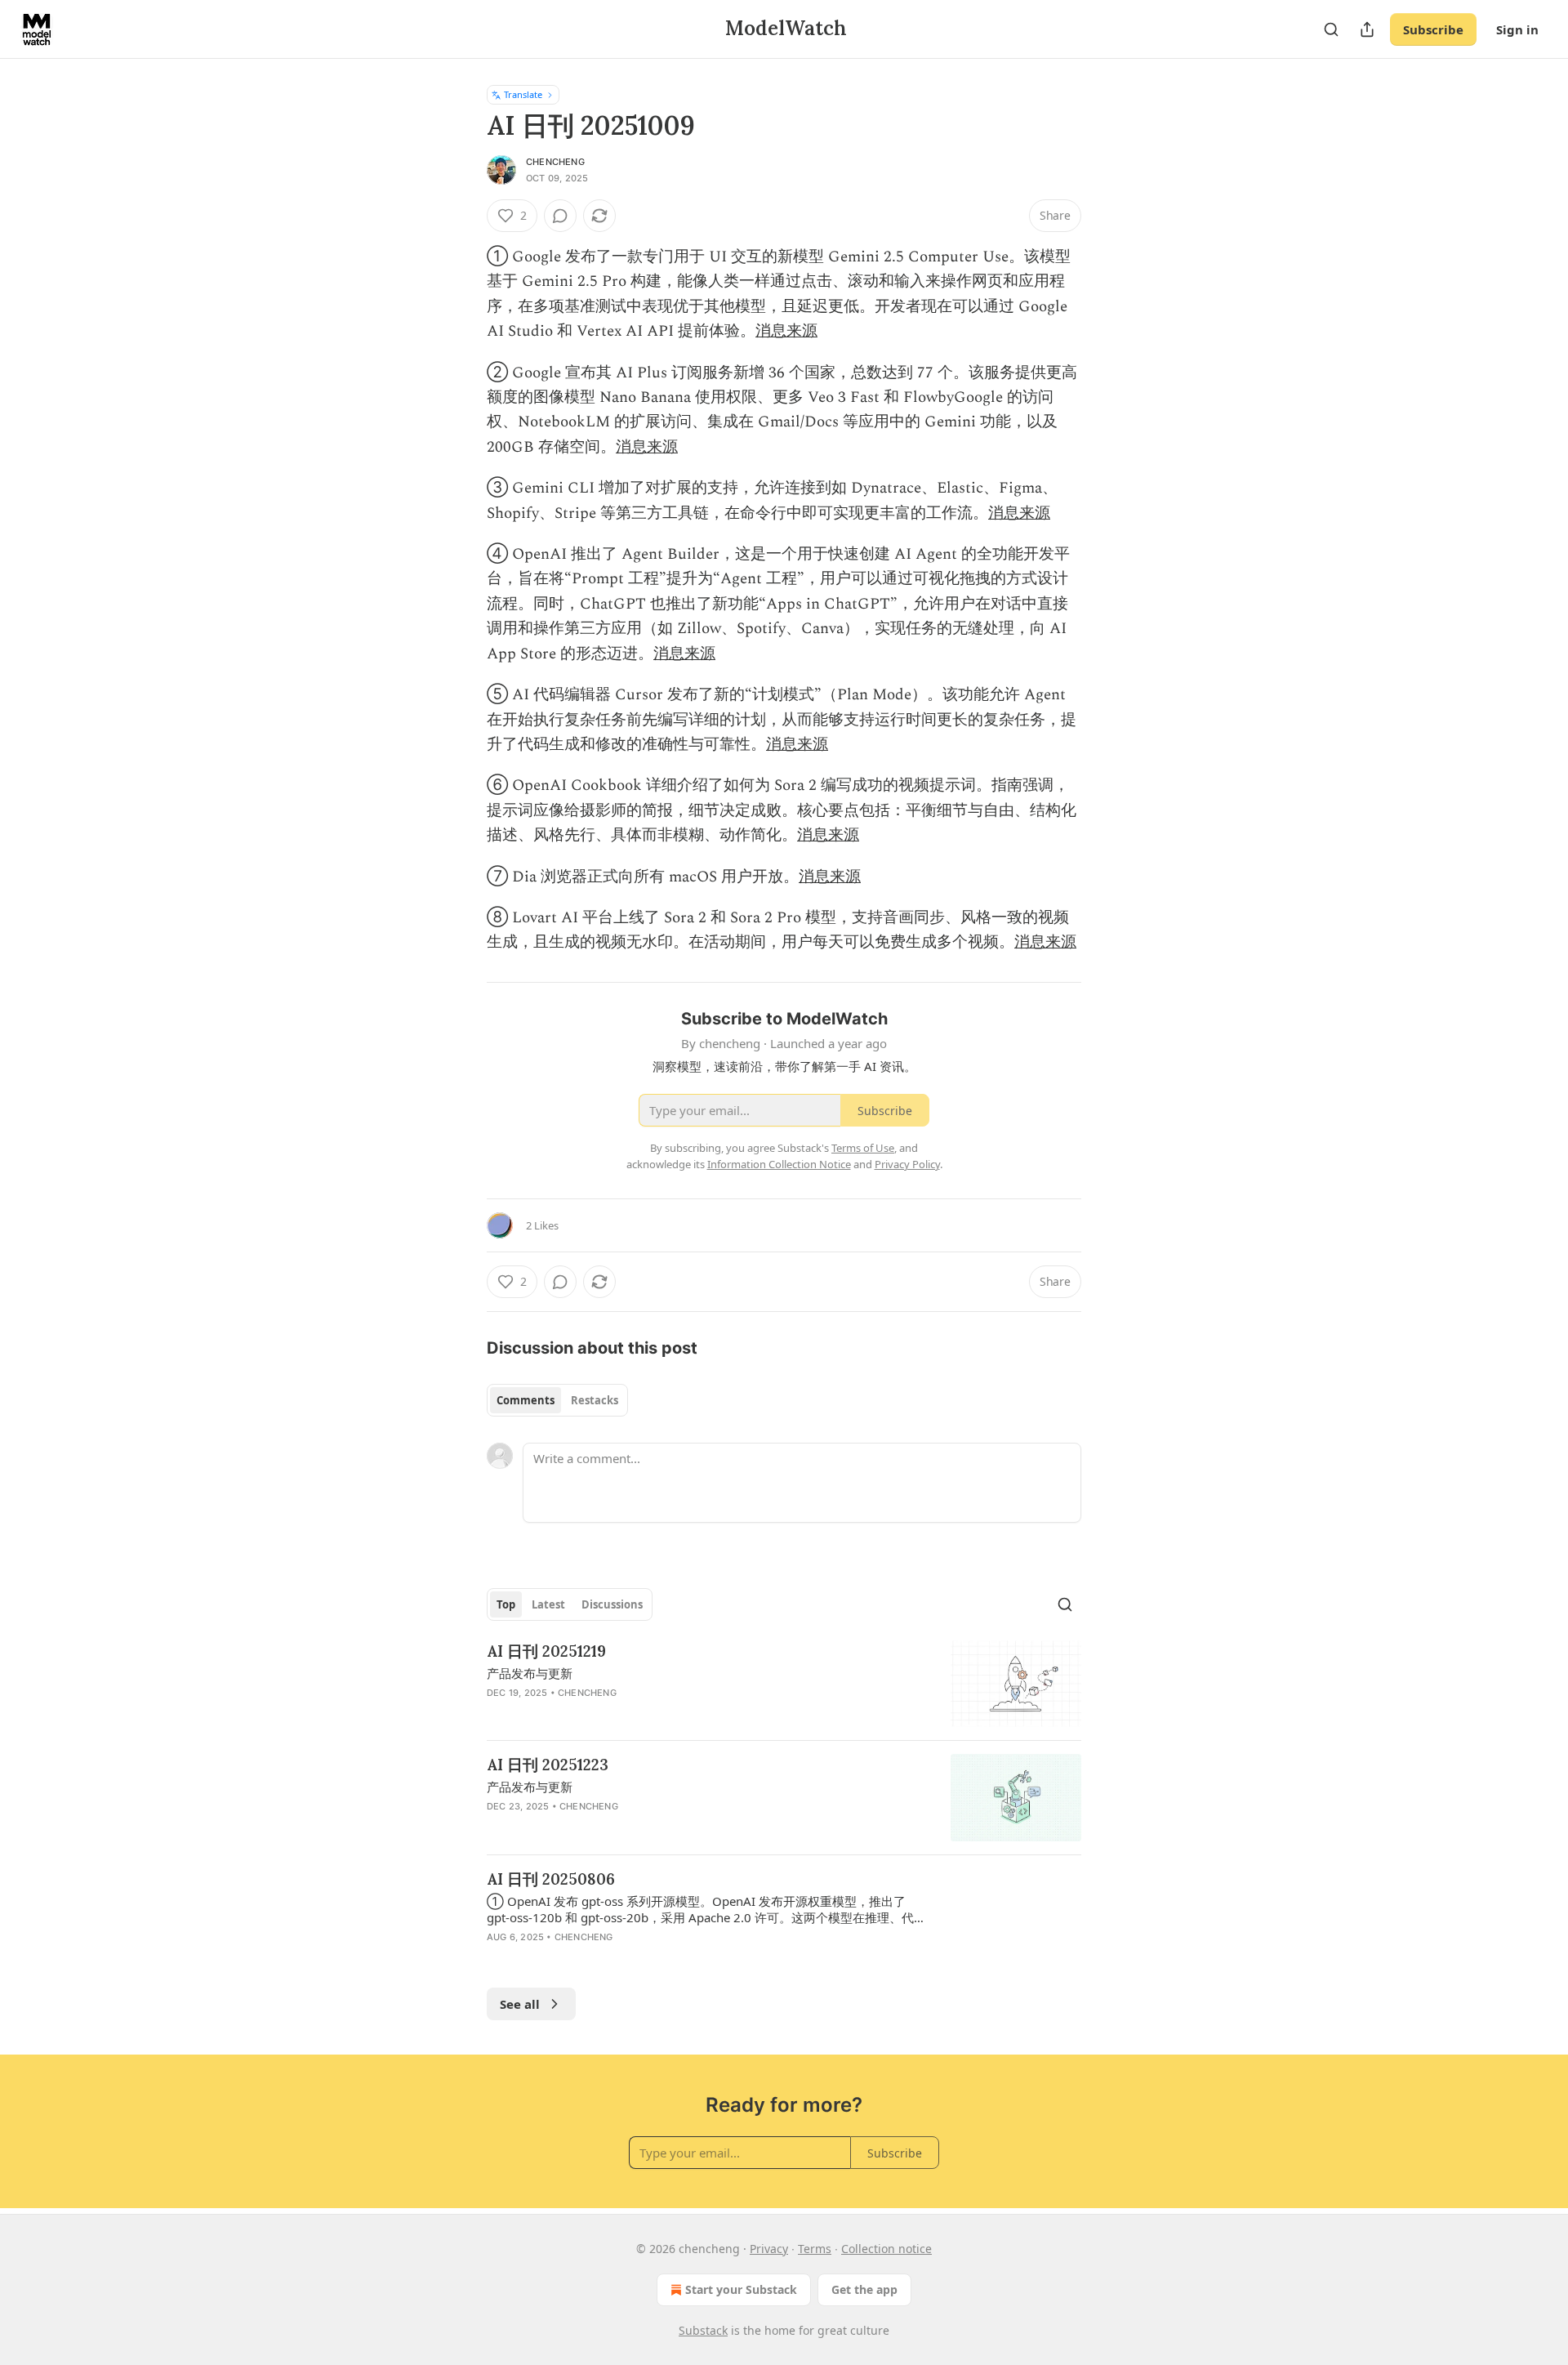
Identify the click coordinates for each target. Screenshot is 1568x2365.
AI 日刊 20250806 (551, 1879)
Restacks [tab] (595, 1400)
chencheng (555, 162)
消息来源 (786, 331)
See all (520, 2004)
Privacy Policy (907, 1164)
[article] (784, 1684)
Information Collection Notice (779, 1164)
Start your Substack (741, 2289)
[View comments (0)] (560, 216)
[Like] (497, 1827)
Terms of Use (863, 1148)
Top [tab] (506, 1604)
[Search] (1331, 29)
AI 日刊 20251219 (546, 1651)
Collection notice (886, 2249)
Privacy (769, 2249)
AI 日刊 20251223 (548, 1765)
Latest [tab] (548, 1604)
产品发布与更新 (530, 1673)
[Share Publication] (1367, 29)
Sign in (1517, 29)
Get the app (864, 2289)
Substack (703, 2330)
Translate (523, 94)
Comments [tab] (526, 1400)
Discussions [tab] (612, 1604)
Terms (815, 2249)
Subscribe (1433, 29)
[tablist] (557, 1400)
